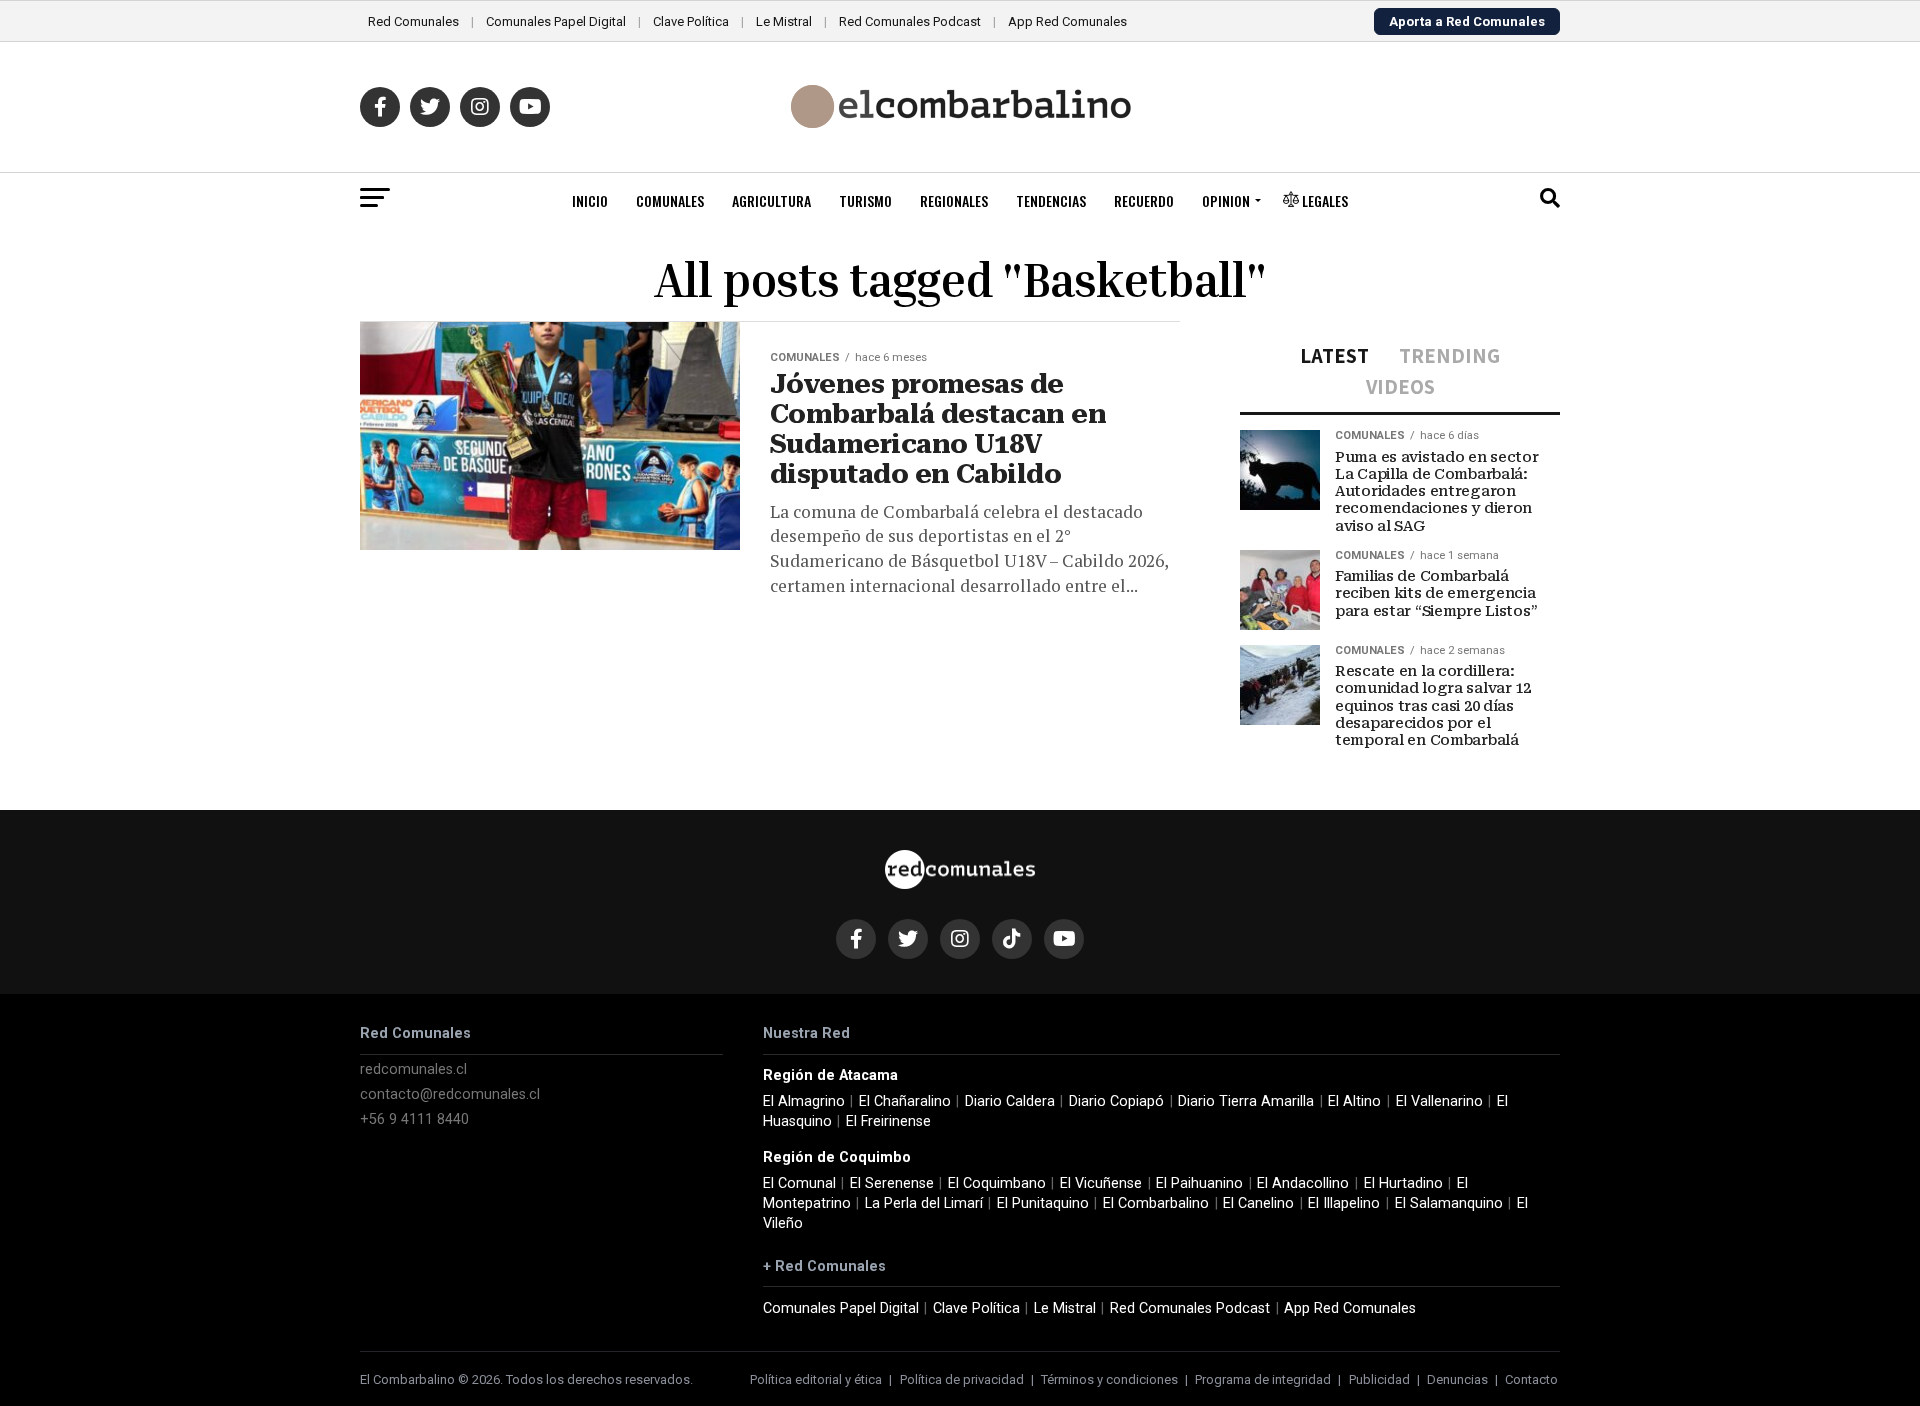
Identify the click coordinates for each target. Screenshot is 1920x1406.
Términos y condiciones (1109, 1379)
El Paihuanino (1199, 1183)
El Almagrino (804, 1101)
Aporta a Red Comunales (1467, 21)
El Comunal (799, 1183)
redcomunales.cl (413, 1069)
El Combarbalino (1156, 1203)
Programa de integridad (1263, 1379)
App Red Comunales (1067, 21)
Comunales (670, 200)
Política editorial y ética (816, 1379)
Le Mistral (784, 21)
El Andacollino (1303, 1183)
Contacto (1531, 1379)
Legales (1323, 200)
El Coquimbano (997, 1183)
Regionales (954, 200)
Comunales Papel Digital (556, 21)
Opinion (1226, 200)
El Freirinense (888, 1121)
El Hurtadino (1403, 1183)
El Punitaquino (1043, 1203)
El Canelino (1258, 1203)
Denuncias (1457, 1379)
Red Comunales (413, 21)
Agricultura (771, 200)
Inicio (590, 200)
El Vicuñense (1101, 1183)
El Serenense (892, 1183)
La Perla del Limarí (924, 1203)
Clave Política (691, 21)
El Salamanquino (1449, 1203)
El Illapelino (1344, 1203)
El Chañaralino (905, 1101)
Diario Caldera (1010, 1101)
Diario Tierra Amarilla (1246, 1101)
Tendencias (1051, 200)
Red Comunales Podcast (910, 21)
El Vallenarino (1439, 1101)
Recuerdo (1144, 200)
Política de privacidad (962, 1379)
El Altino (1354, 1101)
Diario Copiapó (1116, 1101)
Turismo (865, 200)
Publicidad (1379, 1379)
